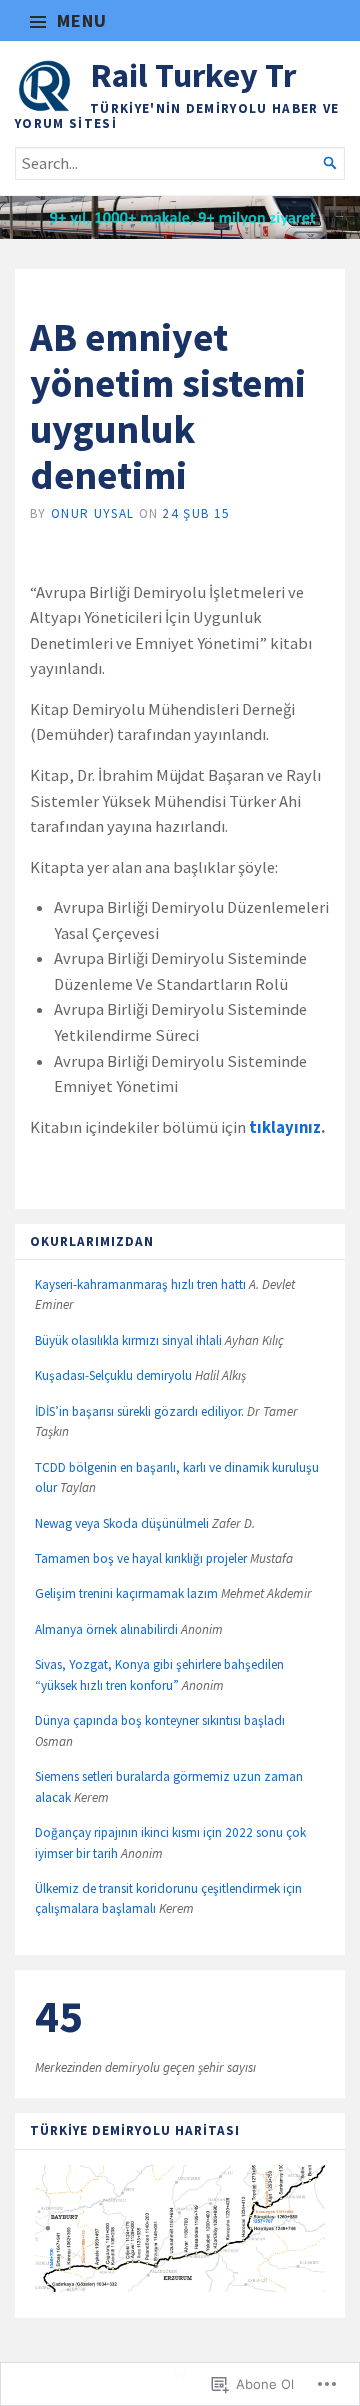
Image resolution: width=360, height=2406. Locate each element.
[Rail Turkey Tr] (180, 217)
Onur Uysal (92, 513)
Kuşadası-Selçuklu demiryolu (113, 1375)
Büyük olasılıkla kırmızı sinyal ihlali (128, 1340)
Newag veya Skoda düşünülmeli (122, 1523)
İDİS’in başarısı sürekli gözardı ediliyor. (139, 1411)
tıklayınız (285, 1127)
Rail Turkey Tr (193, 75)
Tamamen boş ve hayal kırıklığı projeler (141, 1558)
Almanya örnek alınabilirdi (106, 1629)
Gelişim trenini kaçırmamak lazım (126, 1593)
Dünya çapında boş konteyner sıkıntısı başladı (160, 1720)
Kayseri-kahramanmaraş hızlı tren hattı (140, 1284)
